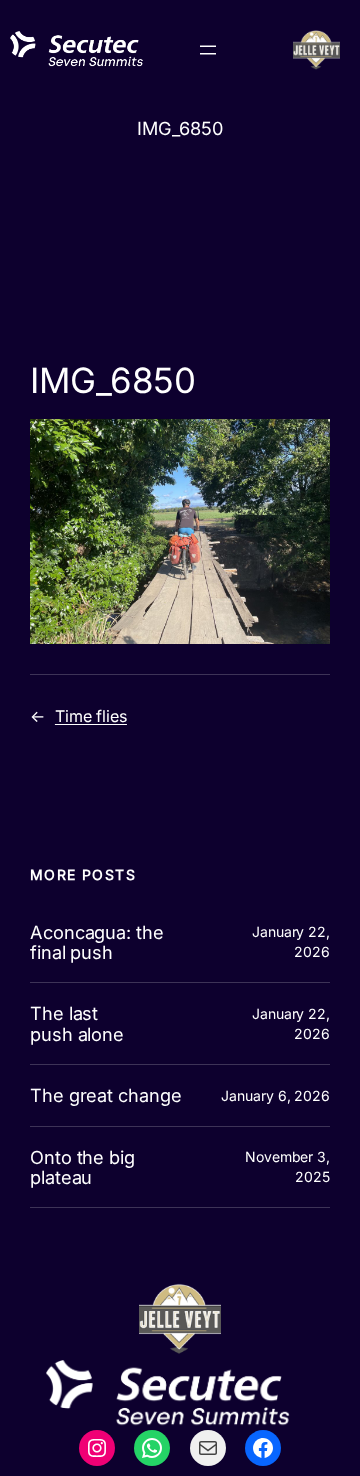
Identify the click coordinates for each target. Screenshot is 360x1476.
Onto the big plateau (82, 1167)
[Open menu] (208, 50)
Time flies (91, 716)
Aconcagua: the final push (97, 942)
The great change (105, 1095)
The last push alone (77, 1023)
